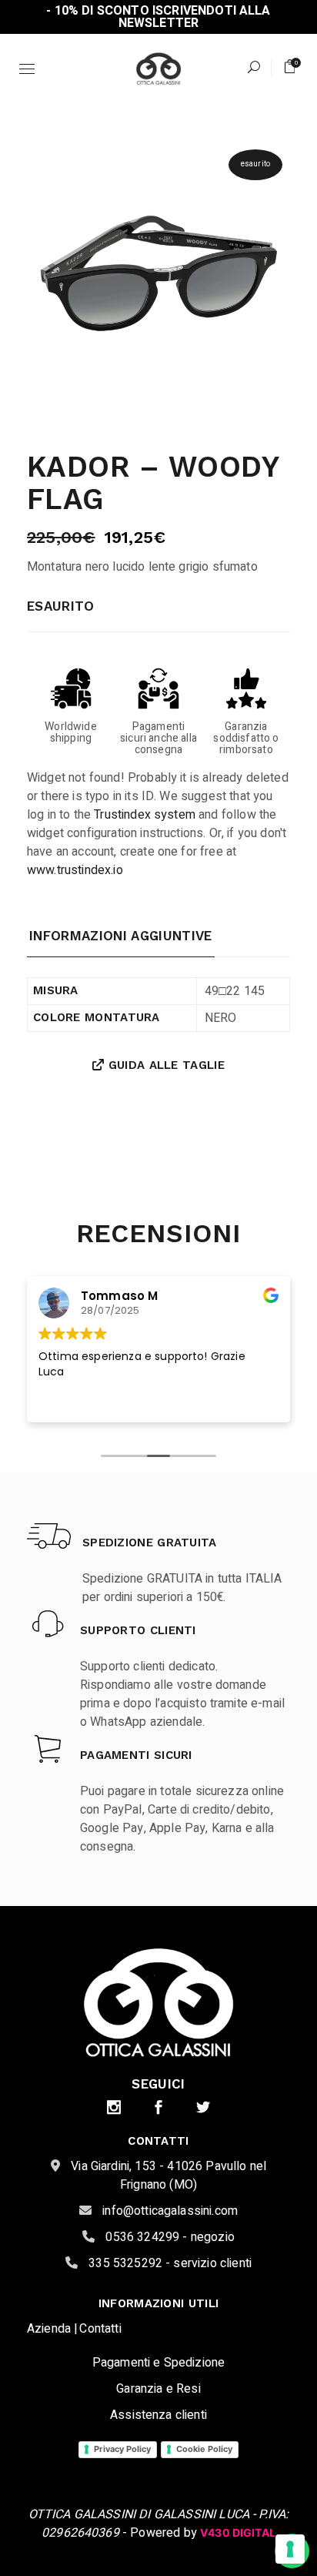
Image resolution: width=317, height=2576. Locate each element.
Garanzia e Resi (158, 2389)
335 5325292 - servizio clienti (169, 2263)
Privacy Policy (122, 2449)
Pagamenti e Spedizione (159, 2363)
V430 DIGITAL (238, 2532)
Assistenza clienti (158, 2415)
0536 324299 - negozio (169, 2237)
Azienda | (52, 2329)
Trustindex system (145, 815)
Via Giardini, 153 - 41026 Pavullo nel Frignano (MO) (167, 2176)
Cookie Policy (204, 2449)
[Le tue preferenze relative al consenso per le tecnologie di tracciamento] (290, 2549)
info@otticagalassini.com (169, 2211)
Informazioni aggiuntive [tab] (121, 936)
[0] (290, 67)
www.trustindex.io (75, 870)
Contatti (100, 2329)
